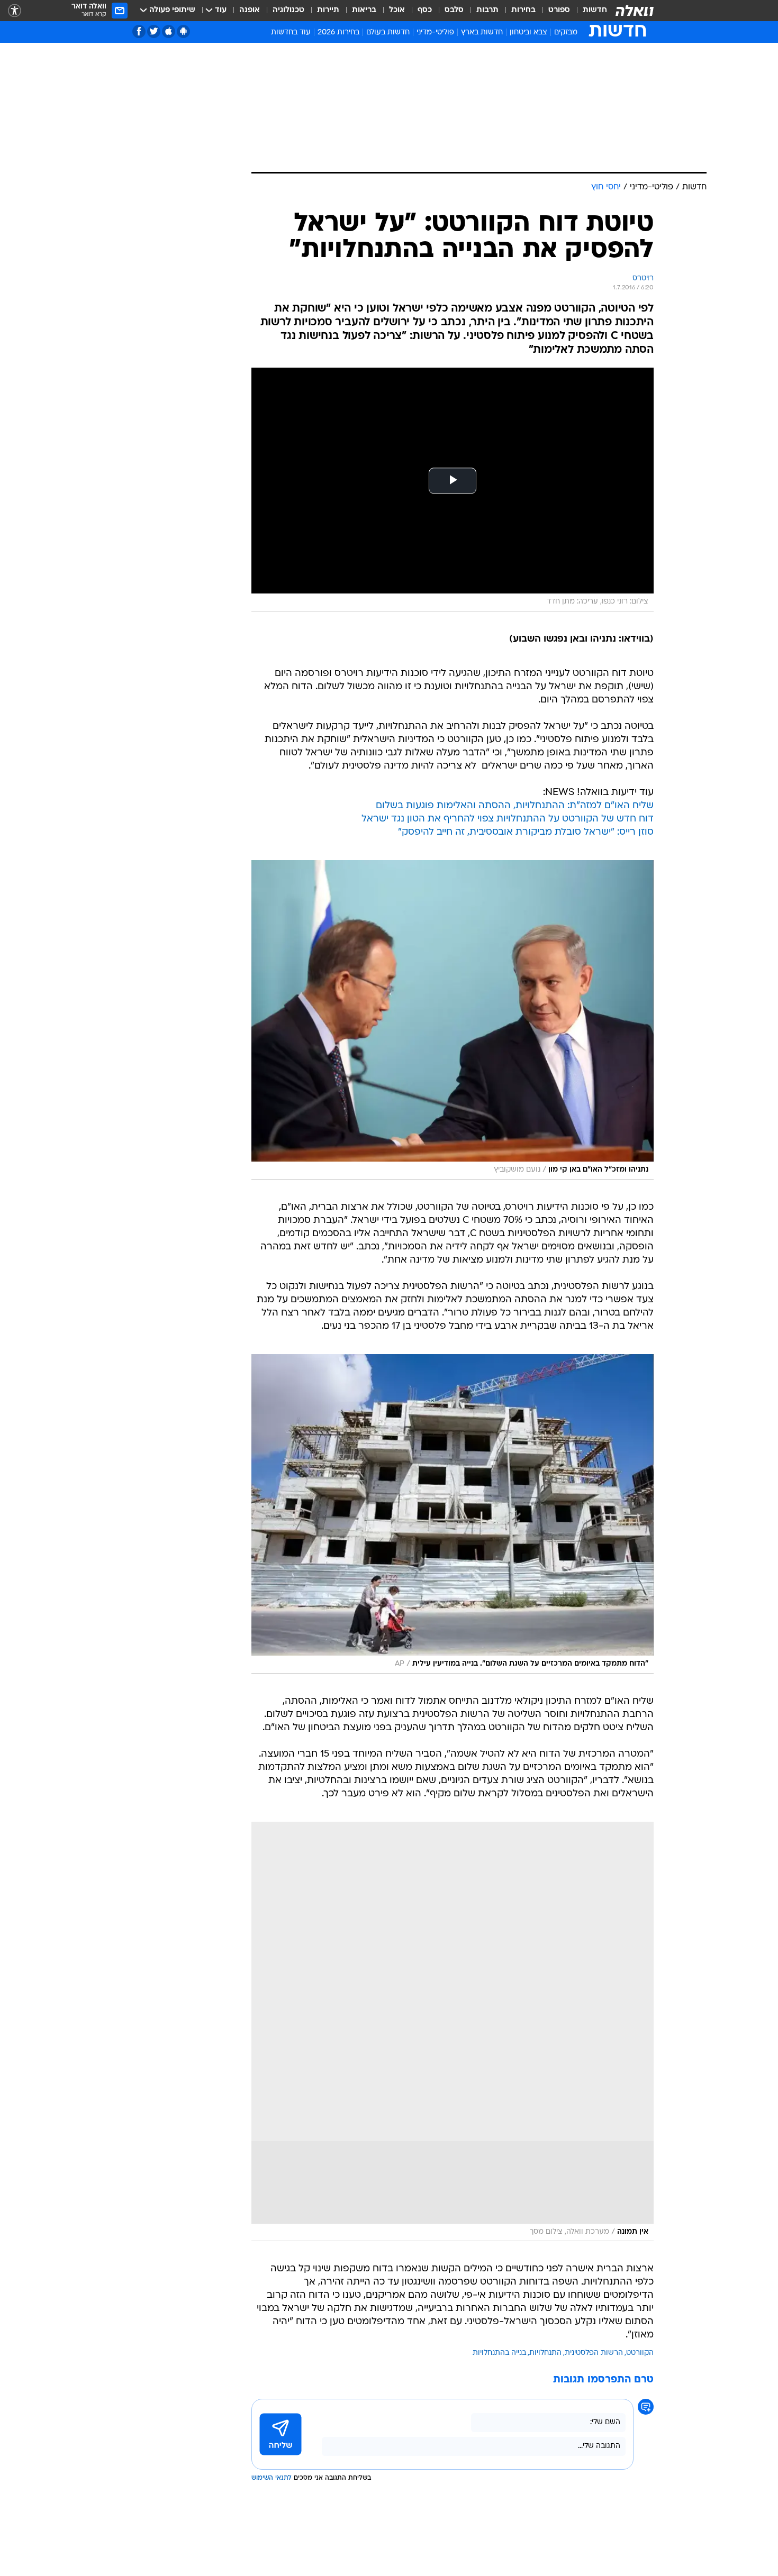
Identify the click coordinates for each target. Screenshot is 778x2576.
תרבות (487, 10)
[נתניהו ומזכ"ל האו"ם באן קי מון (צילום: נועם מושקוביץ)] (453, 1020)
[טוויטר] (154, 31)
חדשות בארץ (482, 33)
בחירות (523, 10)
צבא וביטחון (528, 33)
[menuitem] (589, 11)
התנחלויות (545, 2353)
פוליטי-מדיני (435, 33)
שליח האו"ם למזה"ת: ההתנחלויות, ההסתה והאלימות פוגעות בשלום (515, 806)
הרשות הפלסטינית (594, 2353)
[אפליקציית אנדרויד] (183, 31)
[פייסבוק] (139, 31)
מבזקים (566, 33)
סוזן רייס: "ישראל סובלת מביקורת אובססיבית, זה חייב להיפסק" (526, 832)
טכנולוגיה (288, 10)
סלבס (454, 10)
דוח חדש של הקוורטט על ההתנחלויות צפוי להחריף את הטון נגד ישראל (508, 819)
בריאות (364, 10)
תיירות (328, 10)
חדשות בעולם (388, 33)
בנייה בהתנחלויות (499, 2353)
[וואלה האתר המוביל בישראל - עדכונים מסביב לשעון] (635, 11)
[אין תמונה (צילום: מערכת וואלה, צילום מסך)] (453, 2032)
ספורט (559, 10)
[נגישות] (15, 11)
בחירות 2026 (338, 33)
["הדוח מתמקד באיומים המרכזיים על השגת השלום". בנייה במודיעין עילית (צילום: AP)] (453, 1514)
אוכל (397, 10)
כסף (425, 10)
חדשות (595, 10)
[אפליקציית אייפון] (169, 31)
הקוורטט (640, 2353)
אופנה (250, 10)
